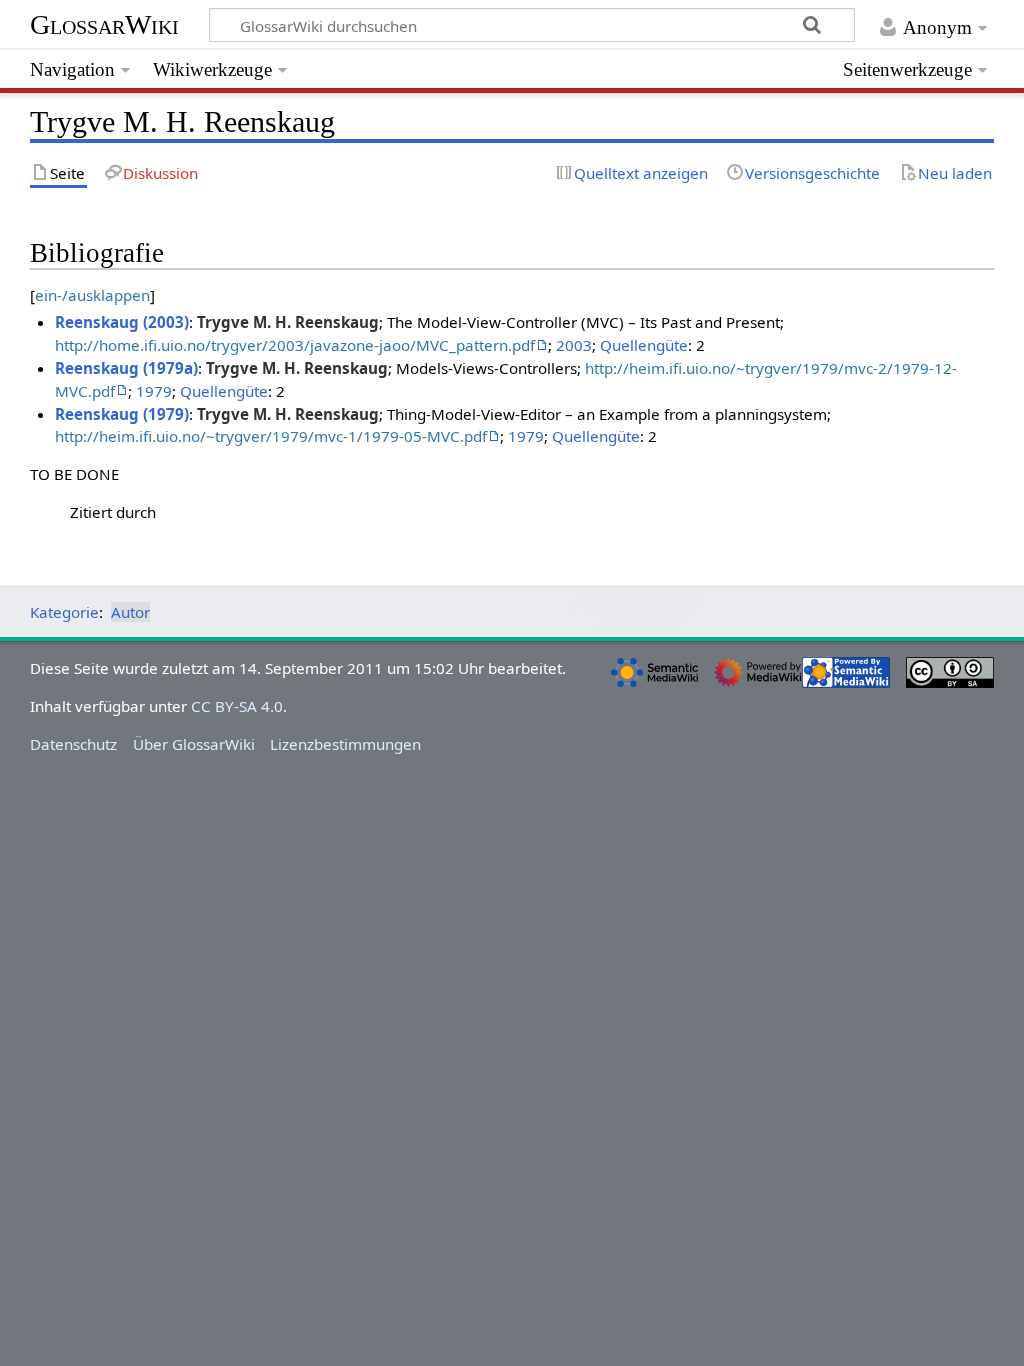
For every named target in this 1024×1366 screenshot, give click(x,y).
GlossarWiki (104, 24)
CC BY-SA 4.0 (237, 706)
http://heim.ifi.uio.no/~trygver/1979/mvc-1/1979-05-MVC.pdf (271, 436)
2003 (574, 345)
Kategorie (64, 612)
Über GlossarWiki (194, 744)
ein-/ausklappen (92, 295)
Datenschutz (73, 744)
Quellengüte (644, 345)
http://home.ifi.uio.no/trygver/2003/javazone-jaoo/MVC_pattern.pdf (295, 345)
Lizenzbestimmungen (345, 744)
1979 (154, 391)
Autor (130, 612)
